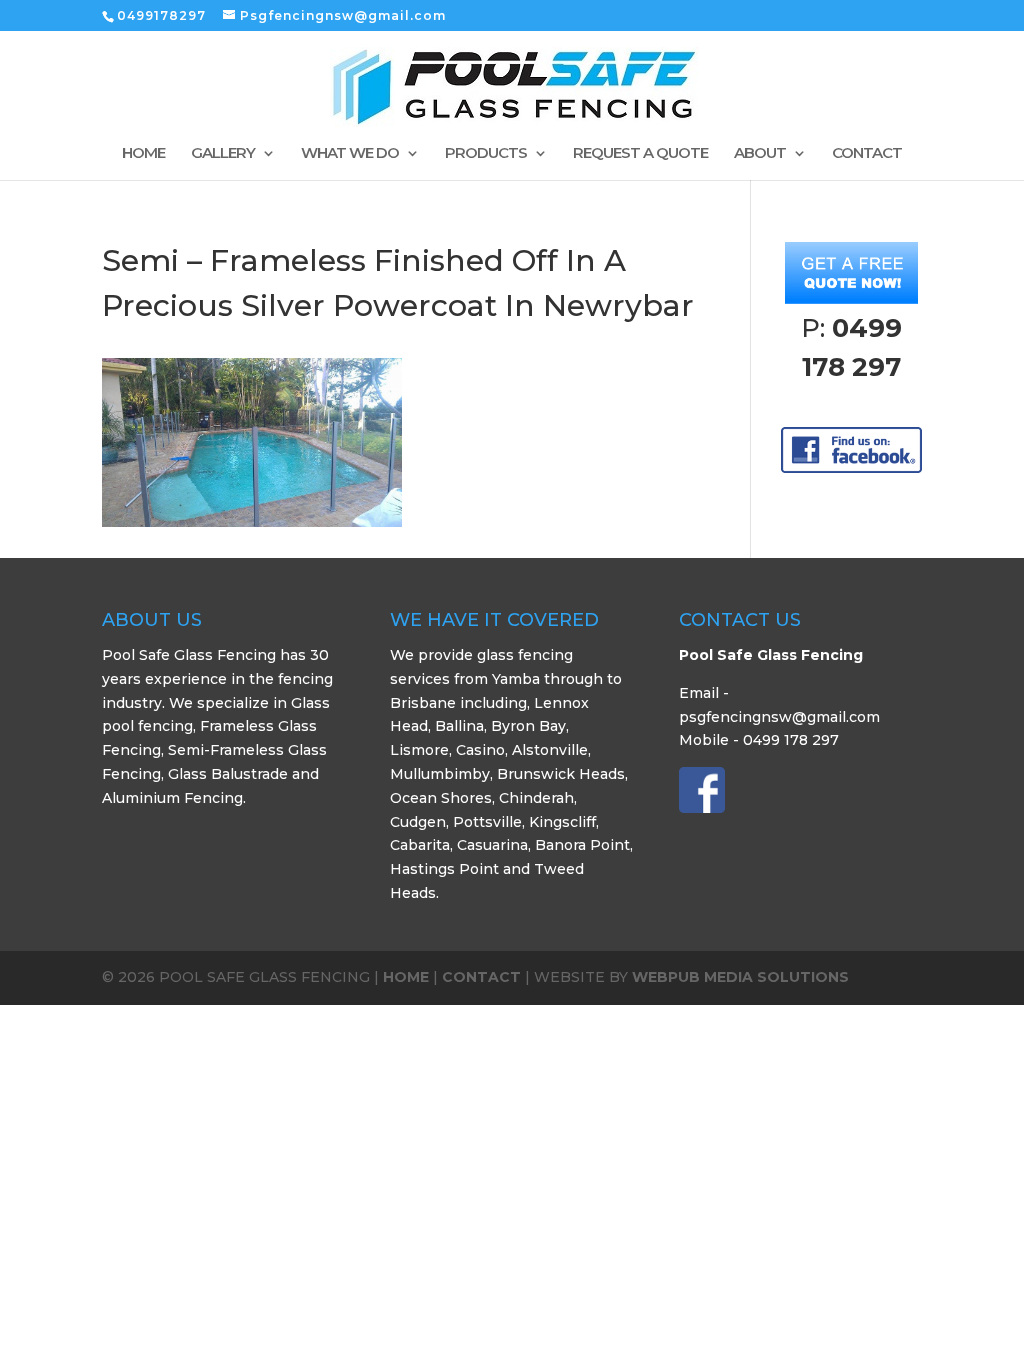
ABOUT (760, 154)
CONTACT (867, 154)
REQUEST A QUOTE (640, 154)
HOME (143, 154)
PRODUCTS (486, 154)
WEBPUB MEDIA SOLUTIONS (740, 977)
